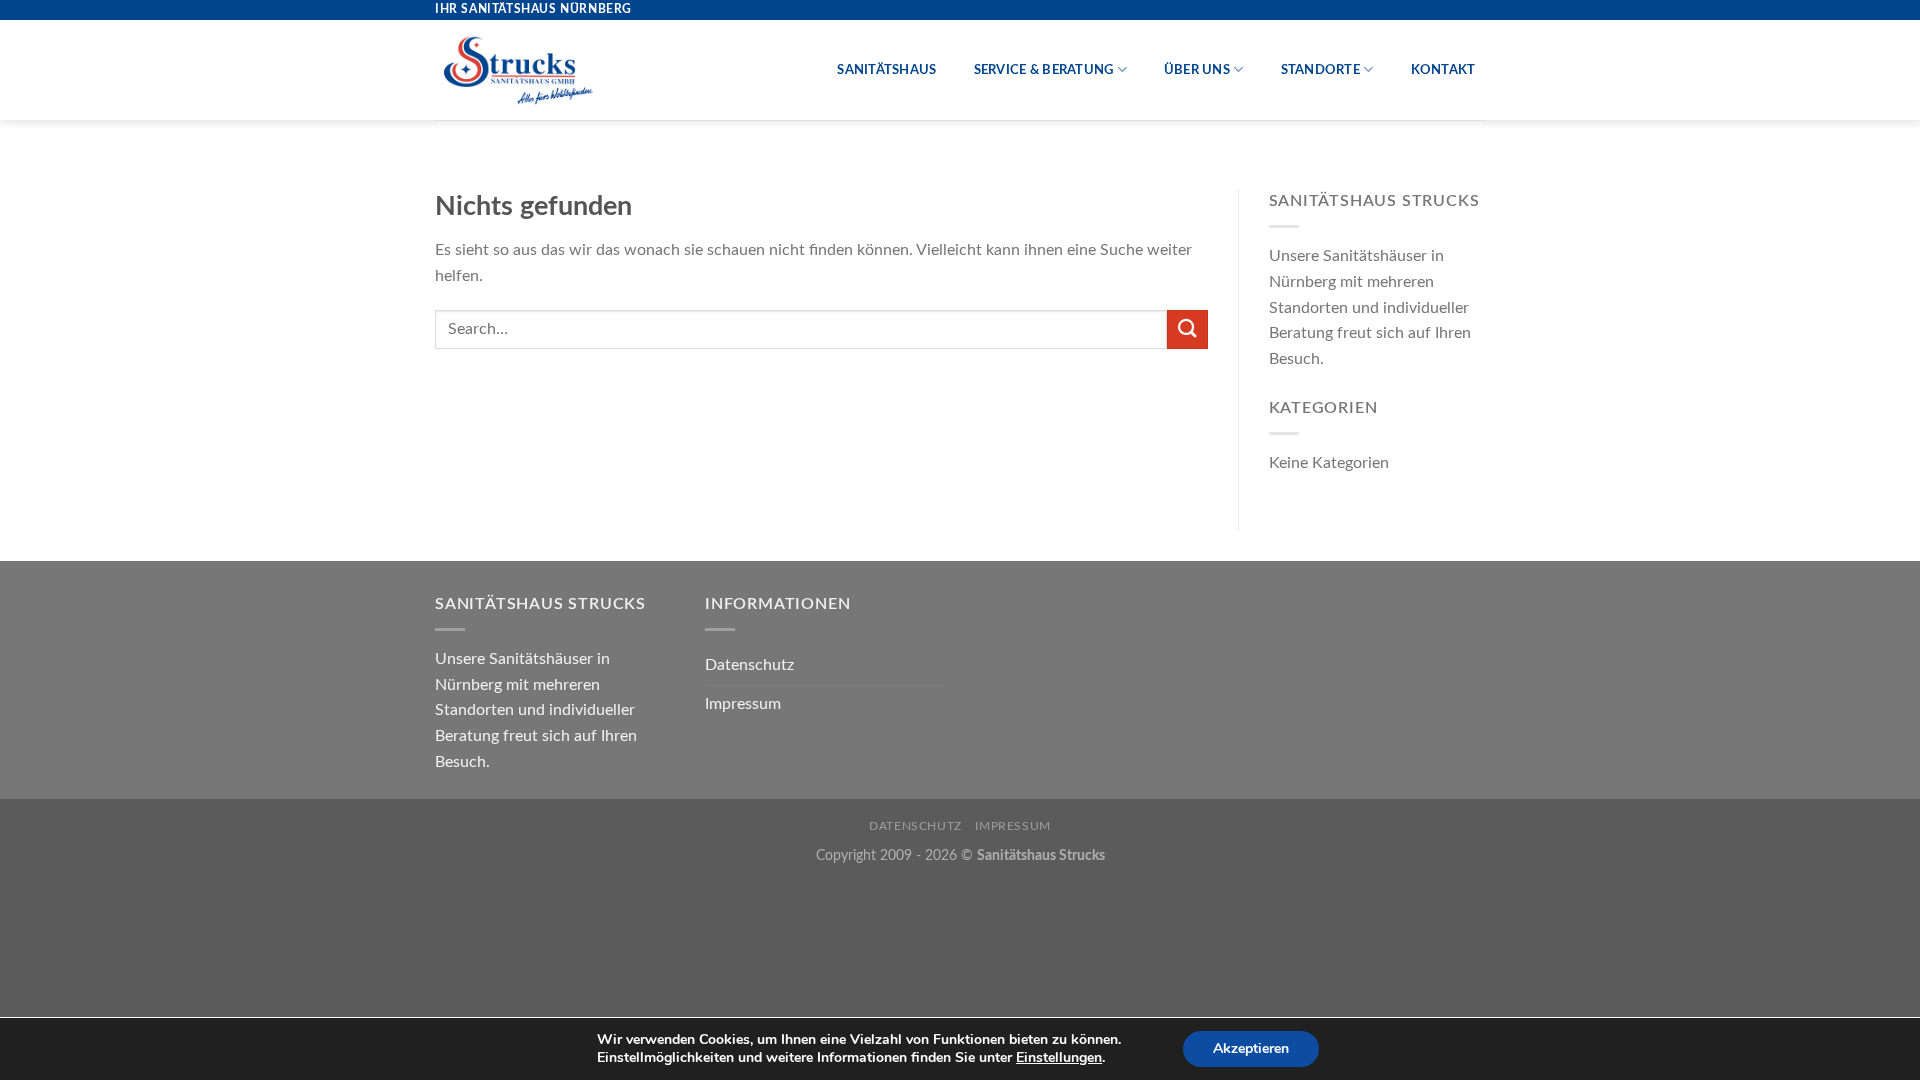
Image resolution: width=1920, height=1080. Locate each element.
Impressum (743, 704)
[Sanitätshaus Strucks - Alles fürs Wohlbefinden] (519, 70)
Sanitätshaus (886, 70)
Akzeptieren (1251, 1048)
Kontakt (1443, 70)
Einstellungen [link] (1059, 1057)
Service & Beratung (1044, 70)
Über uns (1197, 70)
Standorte (1320, 70)
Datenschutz (749, 665)
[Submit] (1187, 329)
